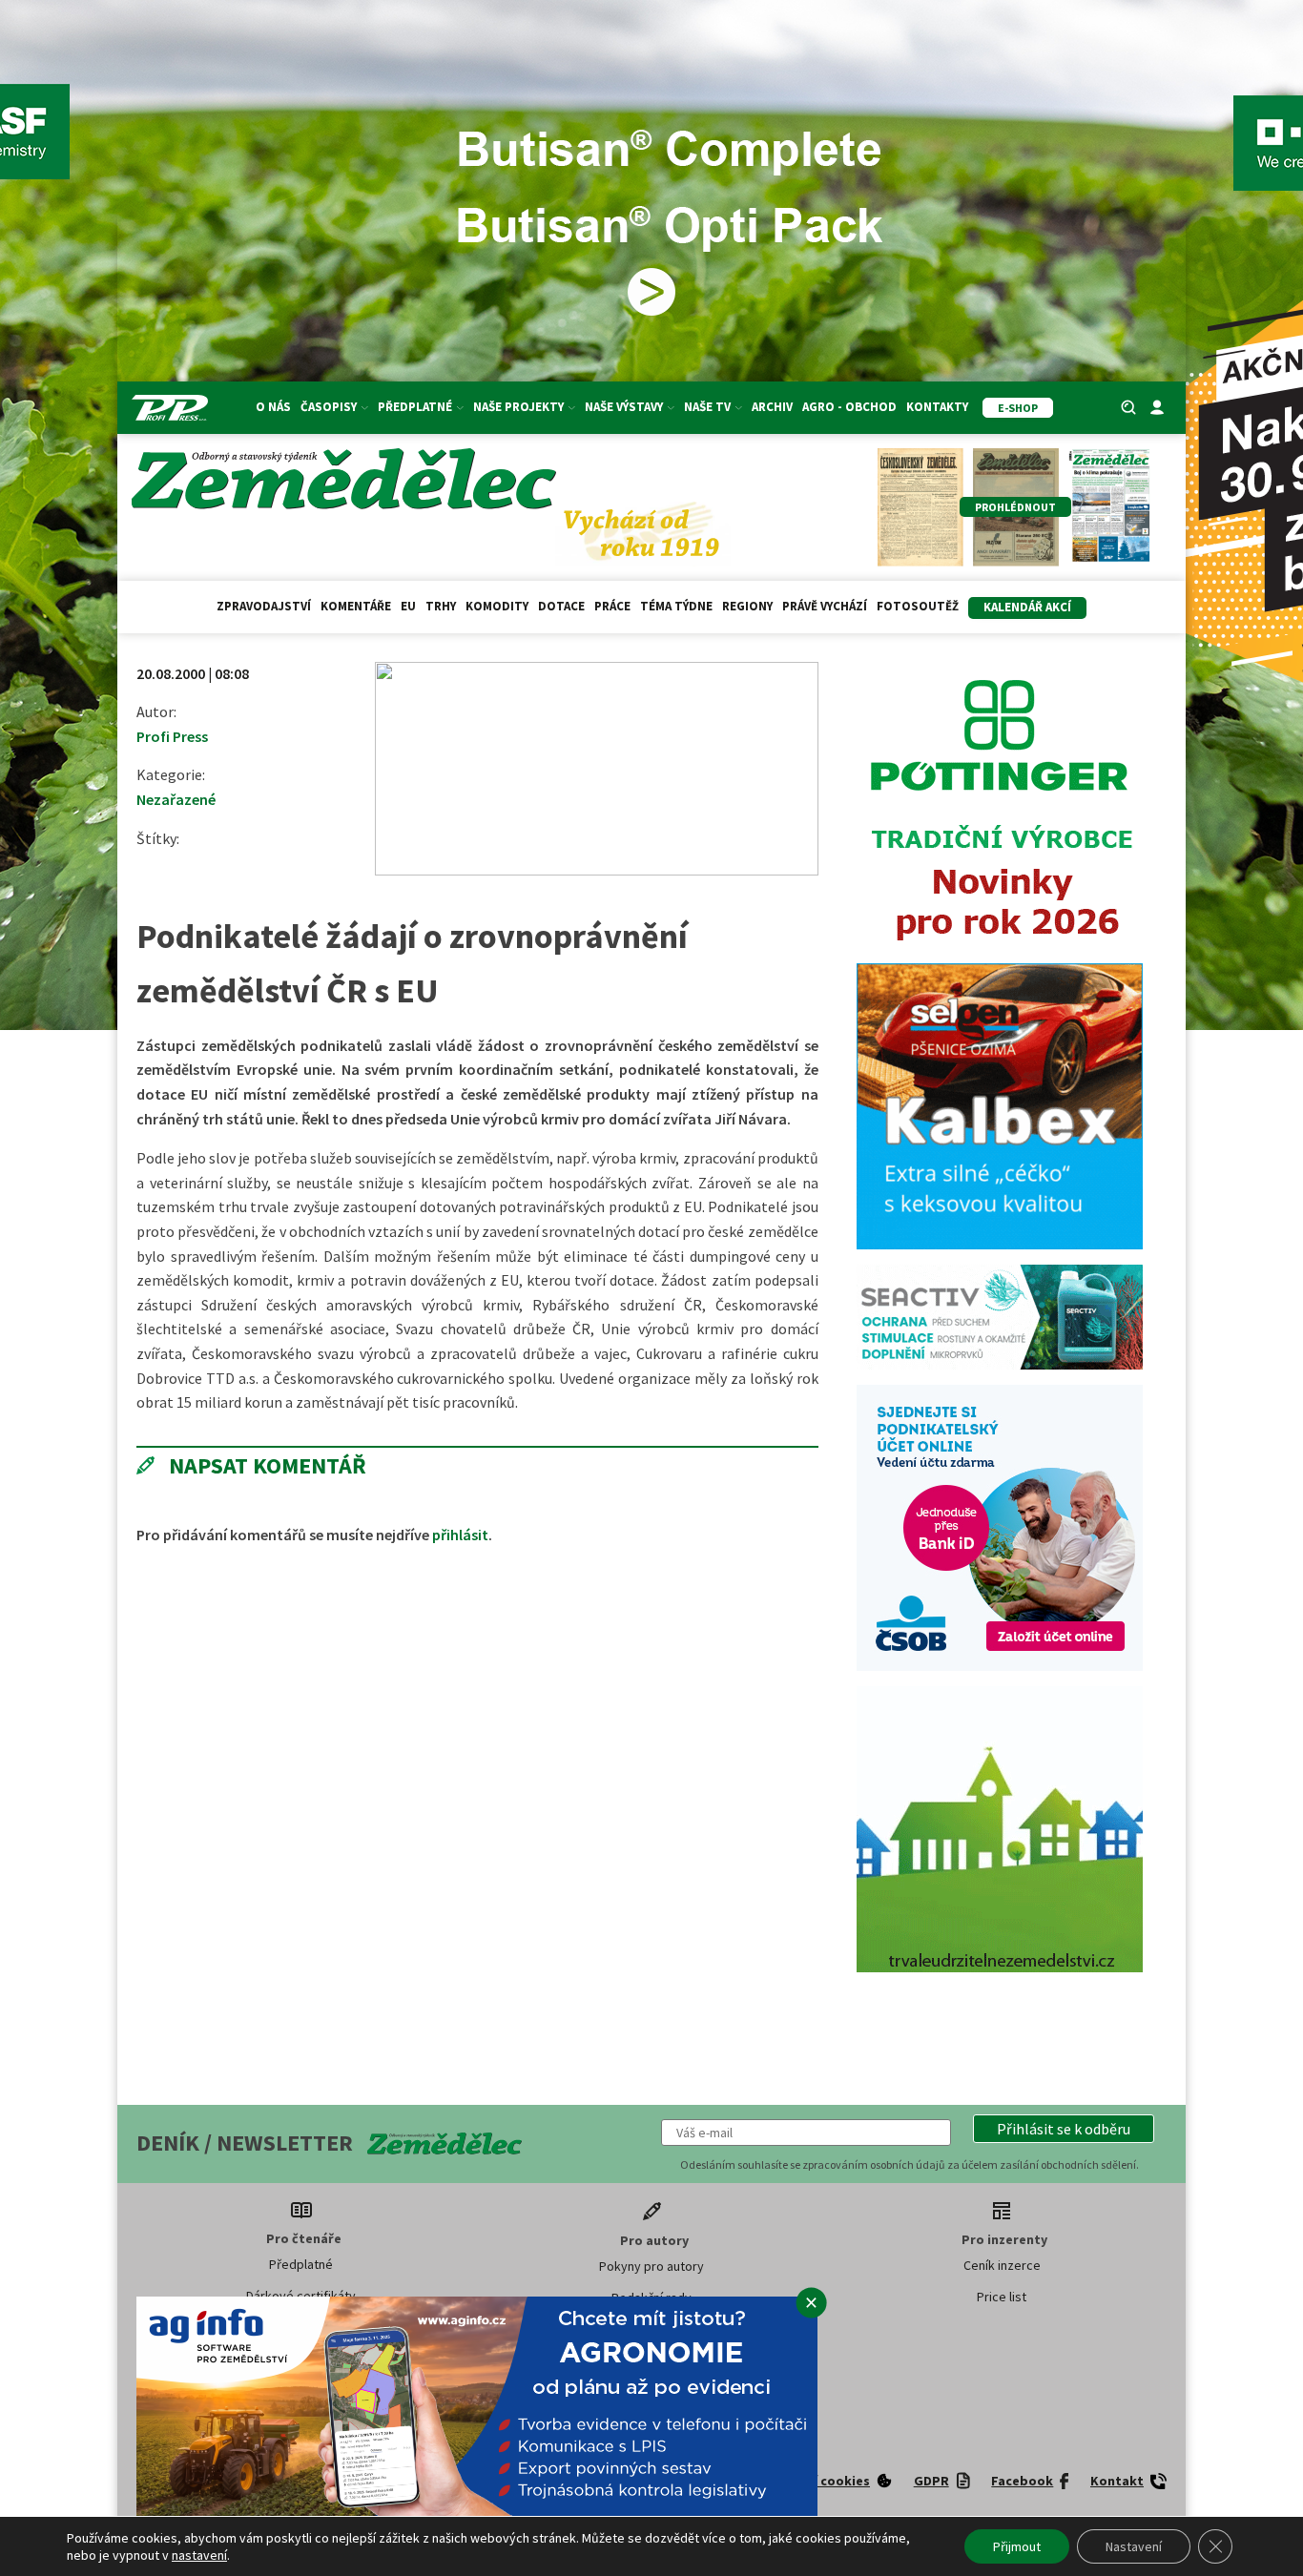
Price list (1002, 2297)
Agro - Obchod (849, 407)
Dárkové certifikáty (301, 2296)
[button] (1064, 2129)
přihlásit (460, 1535)
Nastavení (1134, 2546)
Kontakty (937, 407)
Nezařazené (176, 799)
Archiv (772, 407)
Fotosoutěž (918, 606)
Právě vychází (825, 606)
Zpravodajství (264, 606)
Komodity (497, 606)
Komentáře (356, 606)
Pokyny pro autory (651, 2266)
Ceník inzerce (1002, 2265)
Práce (612, 606)
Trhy (441, 606)
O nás (273, 407)
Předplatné (301, 2264)
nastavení (199, 2555)
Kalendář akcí (1027, 607)
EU (408, 606)
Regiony (747, 606)
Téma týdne (676, 606)
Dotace (561, 606)
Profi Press (172, 736)
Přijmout (1017, 2546)
